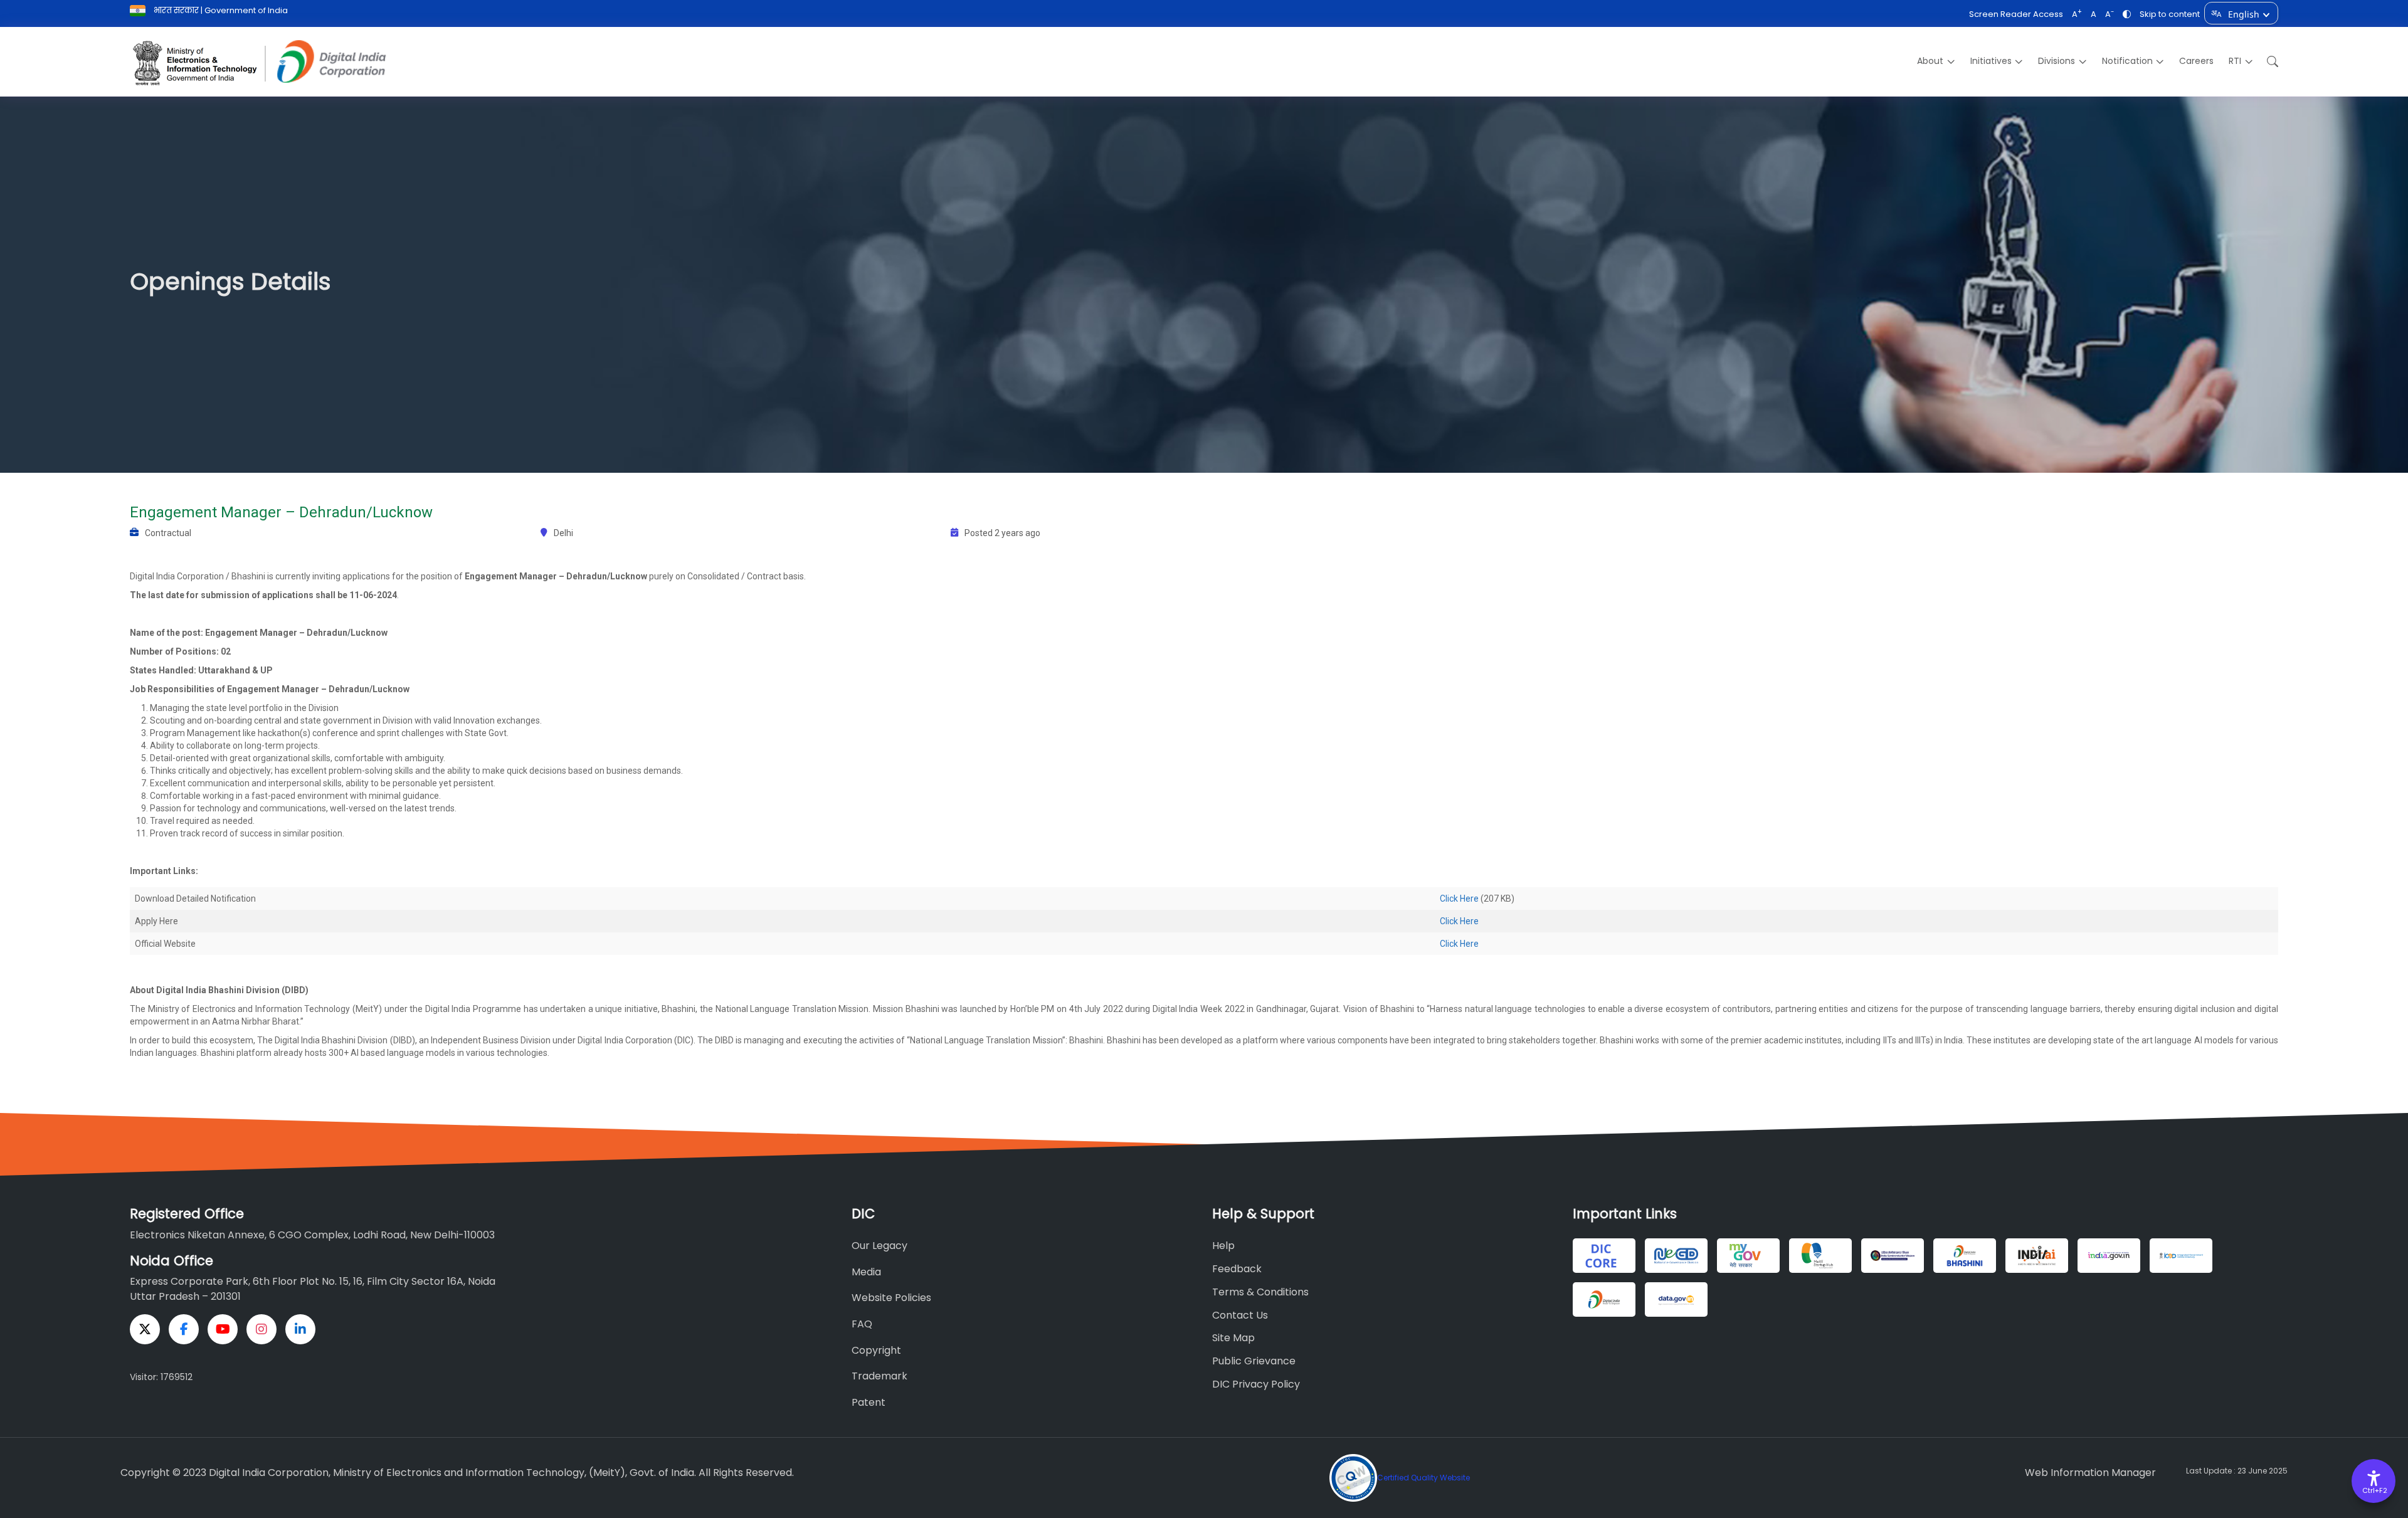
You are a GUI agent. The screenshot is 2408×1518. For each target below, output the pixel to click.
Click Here (1459, 899)
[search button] (2269, 62)
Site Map (1233, 1338)
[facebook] (184, 1329)
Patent (869, 1402)
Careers (2196, 61)
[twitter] (145, 1329)
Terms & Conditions (1260, 1292)
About (1930, 61)
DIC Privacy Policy (1256, 1384)
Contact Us (1240, 1315)
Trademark (879, 1376)
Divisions (2057, 61)
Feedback (1237, 1269)
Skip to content (2170, 14)
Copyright (876, 1350)
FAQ (862, 1324)
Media (866, 1272)
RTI (2235, 61)
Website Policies (891, 1298)
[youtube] (223, 1329)
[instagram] (261, 1329)
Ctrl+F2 (2374, 1490)
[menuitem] (1936, 61)
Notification (2127, 61)
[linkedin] (300, 1329)
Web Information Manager (2090, 1473)
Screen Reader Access (2016, 14)
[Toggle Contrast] (2127, 14)
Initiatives (1991, 61)
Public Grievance (1254, 1361)
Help (1223, 1246)
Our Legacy (879, 1246)
